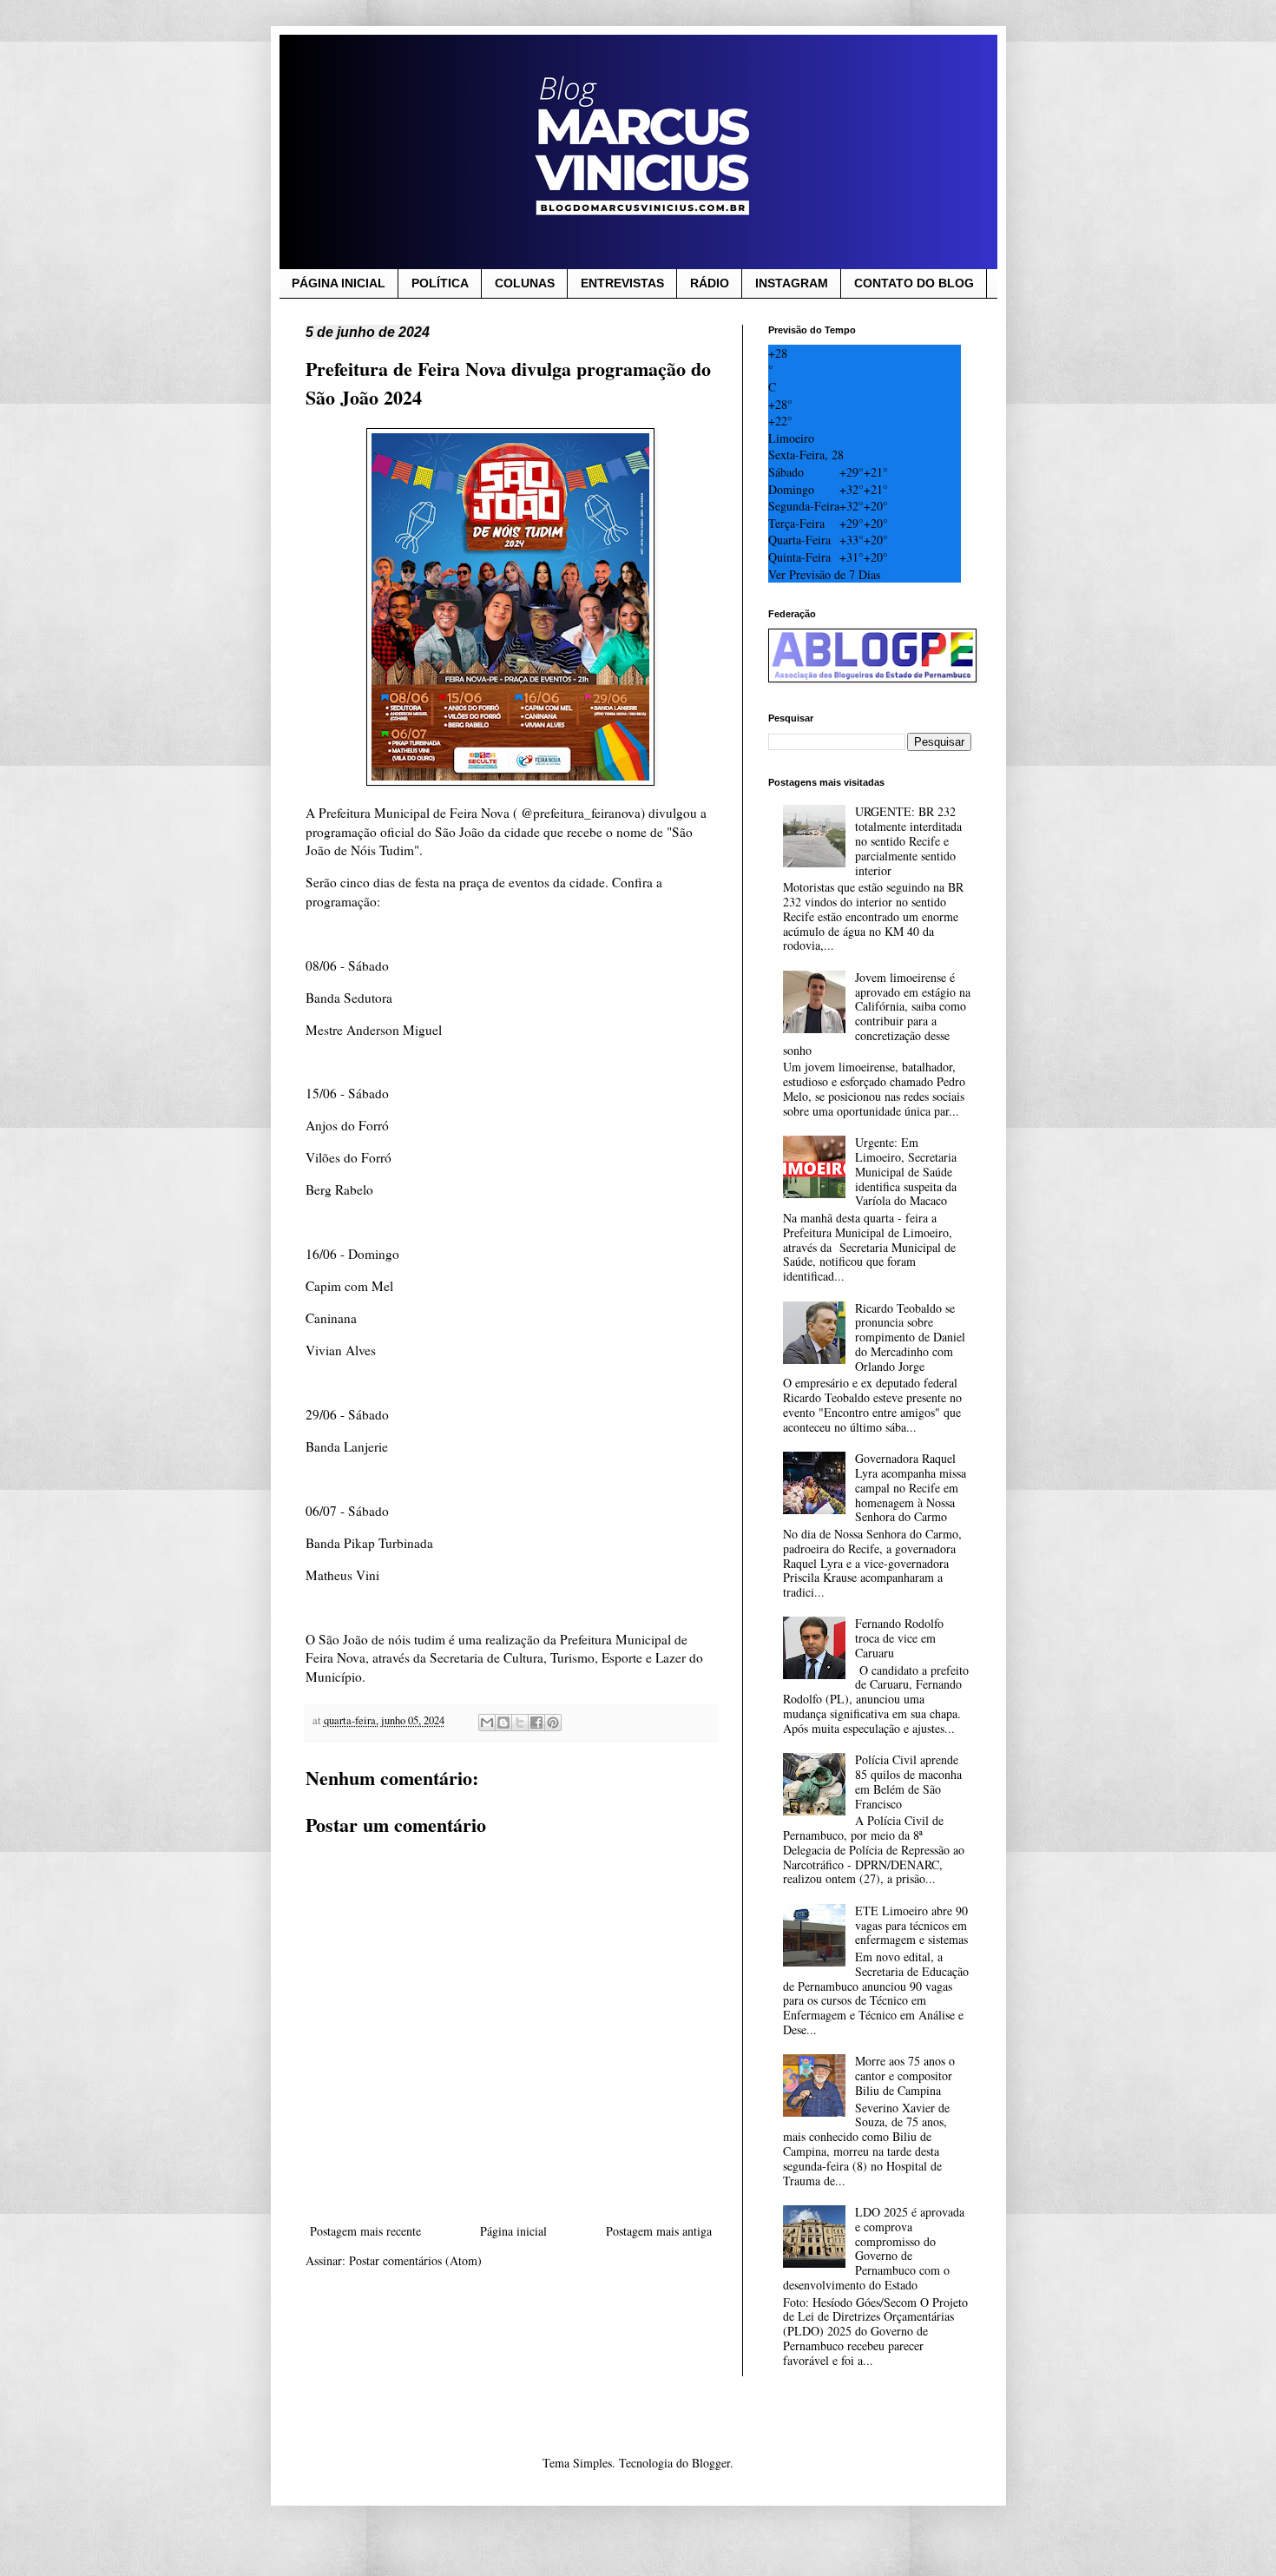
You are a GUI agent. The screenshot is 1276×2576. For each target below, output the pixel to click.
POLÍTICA (440, 283)
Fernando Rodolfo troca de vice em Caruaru (899, 1638)
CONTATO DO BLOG (914, 283)
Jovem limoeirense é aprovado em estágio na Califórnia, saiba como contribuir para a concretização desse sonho (877, 1014)
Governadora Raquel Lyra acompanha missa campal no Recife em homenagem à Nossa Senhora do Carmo (911, 1487)
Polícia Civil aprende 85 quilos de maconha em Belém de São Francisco (908, 1781)
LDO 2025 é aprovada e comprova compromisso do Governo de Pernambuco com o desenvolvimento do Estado (874, 2248)
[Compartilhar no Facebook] (536, 1723)
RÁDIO (710, 283)
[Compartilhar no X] (520, 1723)
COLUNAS (525, 283)
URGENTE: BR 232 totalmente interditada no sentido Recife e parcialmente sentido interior (908, 840)
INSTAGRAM (792, 283)
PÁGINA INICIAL (339, 283)
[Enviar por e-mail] (487, 1723)
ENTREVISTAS (622, 283)
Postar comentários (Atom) (415, 2260)
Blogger (711, 2463)
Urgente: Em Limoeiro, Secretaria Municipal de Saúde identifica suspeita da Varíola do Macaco (906, 1171)
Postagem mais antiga (659, 2231)
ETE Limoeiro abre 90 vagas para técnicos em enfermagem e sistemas (911, 1925)
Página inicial (513, 2231)
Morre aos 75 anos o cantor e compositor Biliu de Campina (905, 2075)
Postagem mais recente (365, 2231)
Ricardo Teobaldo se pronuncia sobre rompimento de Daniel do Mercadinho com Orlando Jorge (910, 1337)
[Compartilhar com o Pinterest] (553, 1723)
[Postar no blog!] (503, 1723)
